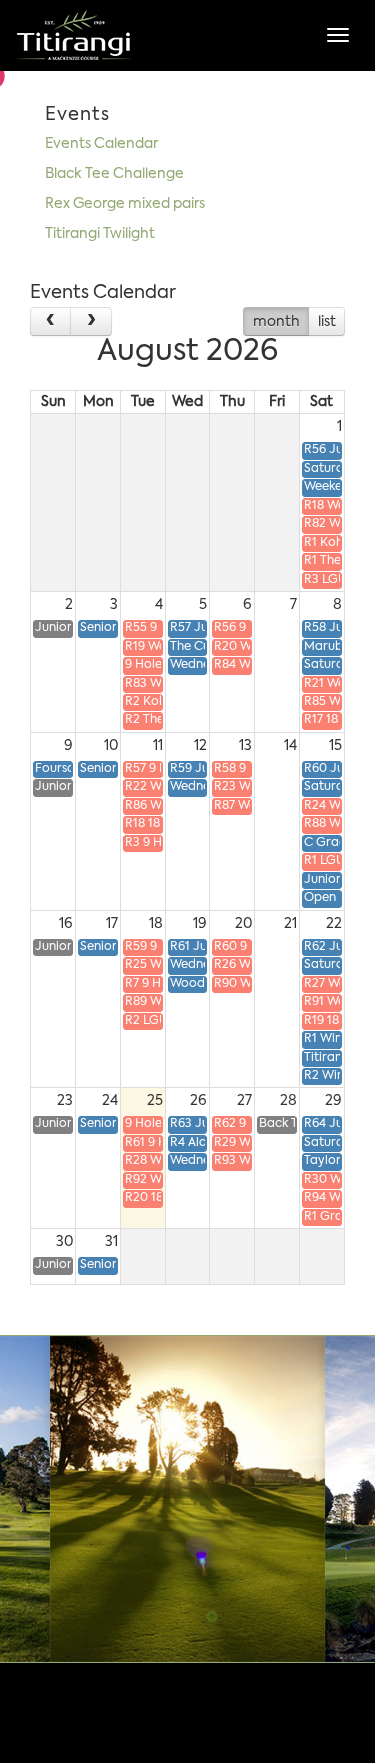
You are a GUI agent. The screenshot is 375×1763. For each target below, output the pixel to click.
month (276, 322)
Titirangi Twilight (100, 234)
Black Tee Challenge (114, 174)
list (327, 322)
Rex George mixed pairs (125, 204)
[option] (187, 1499)
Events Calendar (101, 144)
